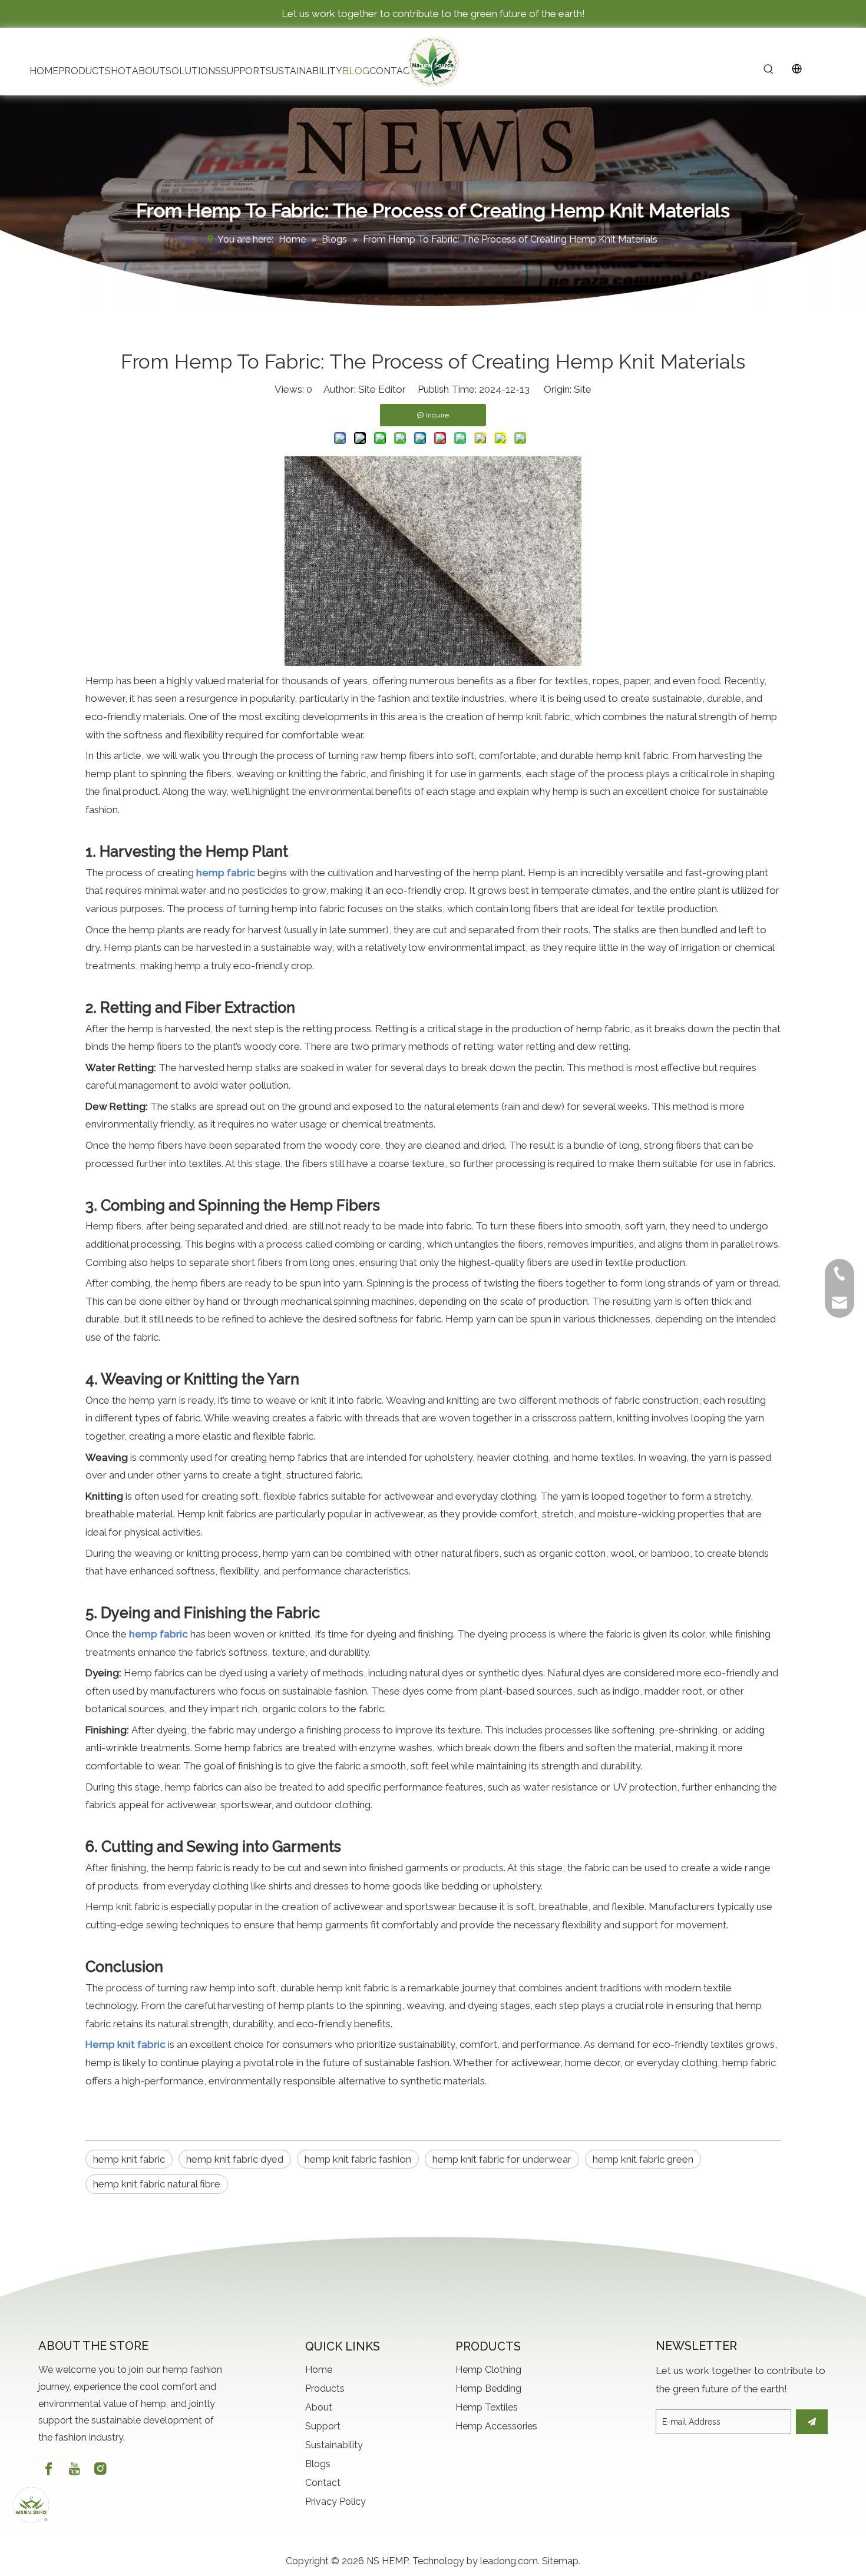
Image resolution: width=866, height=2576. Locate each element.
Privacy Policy (336, 2502)
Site (583, 389)
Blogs (318, 2464)
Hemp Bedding (488, 2388)
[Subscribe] (812, 2422)
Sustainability (334, 2445)
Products (325, 2388)
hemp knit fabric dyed (235, 2159)
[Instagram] (100, 2469)
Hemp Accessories (496, 2426)
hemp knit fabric (129, 2159)
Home (319, 2370)
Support (323, 2426)
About (319, 2407)
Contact (323, 2483)
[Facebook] (49, 2469)
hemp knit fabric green (643, 2159)
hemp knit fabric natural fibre (157, 2184)
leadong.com (509, 2561)
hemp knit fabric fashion (358, 2159)
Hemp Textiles (487, 2407)
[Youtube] (75, 2469)
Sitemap (560, 2561)
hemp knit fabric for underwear (502, 2159)
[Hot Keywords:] (769, 70)
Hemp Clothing (488, 2370)
